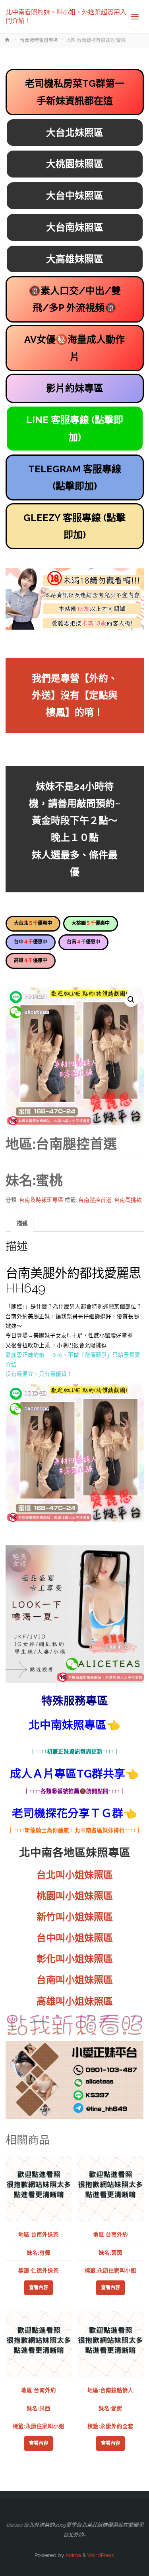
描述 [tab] (22, 1223)
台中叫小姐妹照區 (75, 1938)
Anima (73, 2555)
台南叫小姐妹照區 (75, 1980)
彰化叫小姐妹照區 (75, 1959)
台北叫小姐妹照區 (75, 1875)
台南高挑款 (128, 1200)
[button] (131, 1000)
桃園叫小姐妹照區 (75, 1896)
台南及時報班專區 (39, 40)
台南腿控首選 (95, 1200)
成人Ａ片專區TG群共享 (68, 1774)
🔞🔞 (75, 299)
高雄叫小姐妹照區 (75, 2001)
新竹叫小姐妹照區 (75, 1917)
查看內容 (39, 2288)
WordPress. (101, 2555)
